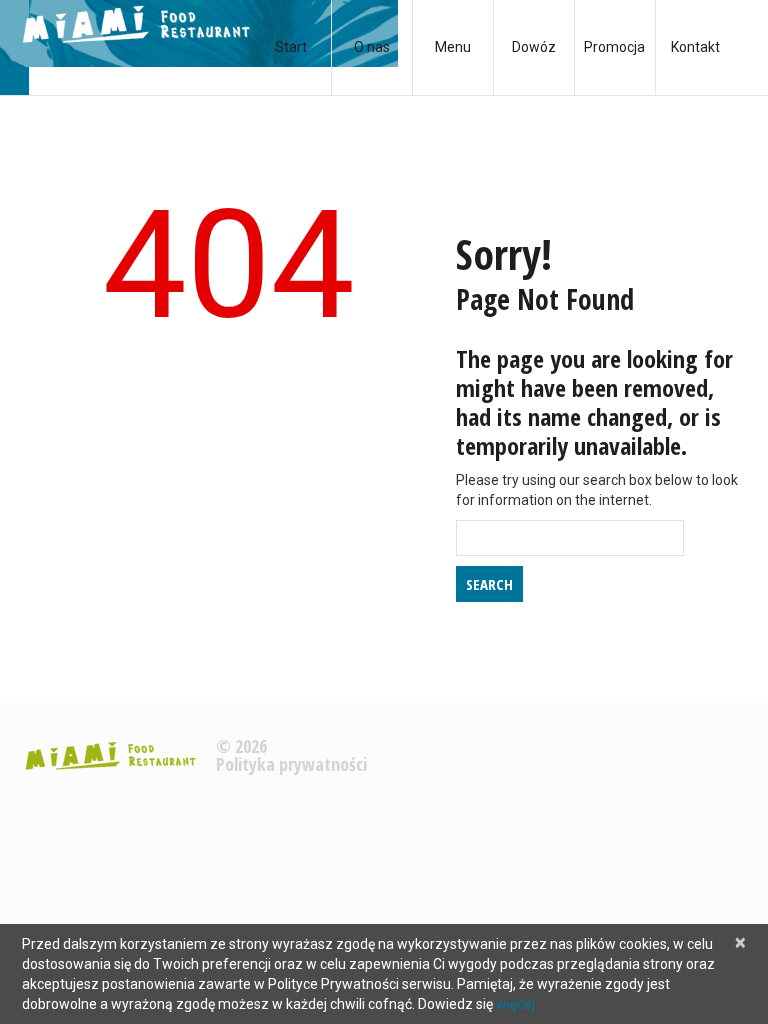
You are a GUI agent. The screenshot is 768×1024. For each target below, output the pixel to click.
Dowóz (534, 47)
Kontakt (695, 47)
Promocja (614, 47)
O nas (372, 47)
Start (291, 47)
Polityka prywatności (291, 764)
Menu (453, 47)
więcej (515, 1004)
